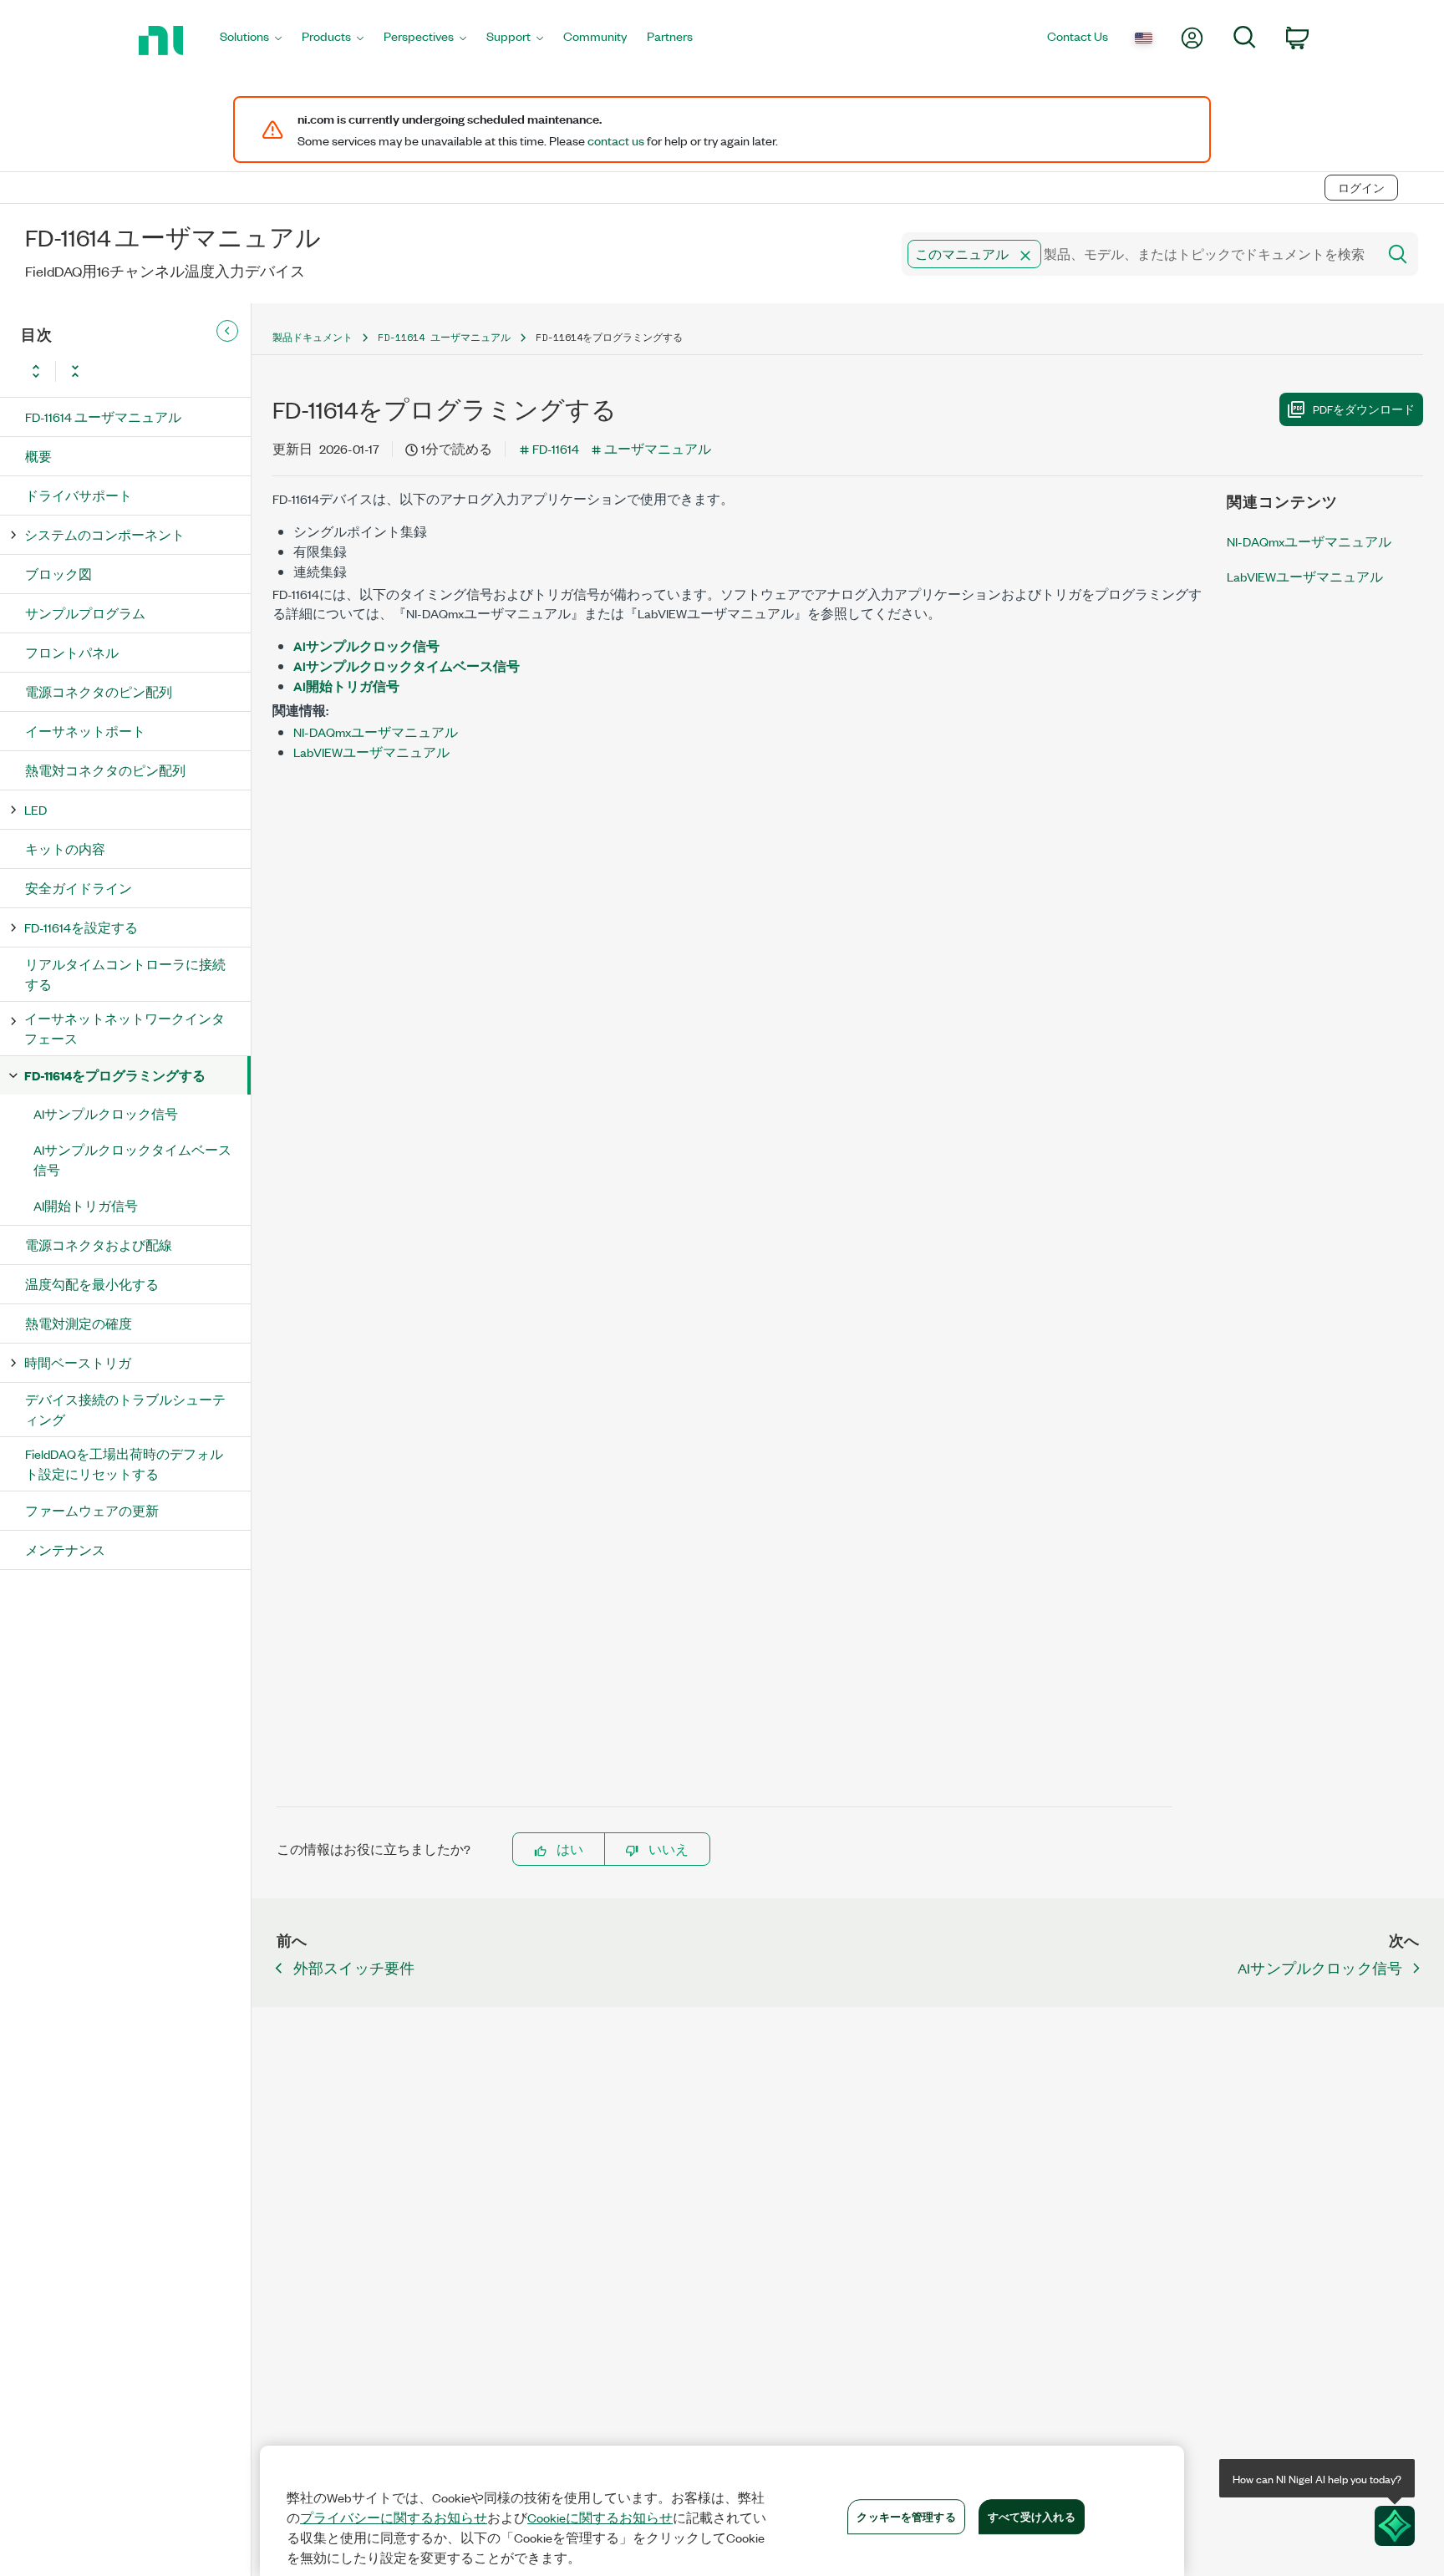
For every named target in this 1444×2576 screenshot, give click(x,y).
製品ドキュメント (313, 337)
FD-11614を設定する (81, 927)
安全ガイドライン (79, 888)
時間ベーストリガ (78, 1362)
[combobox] (1138, 254)
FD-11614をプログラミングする (115, 1075)
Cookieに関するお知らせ (600, 2518)
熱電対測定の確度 (79, 1323)
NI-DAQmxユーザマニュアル (376, 732)
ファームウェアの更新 (92, 1510)
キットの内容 (65, 849)
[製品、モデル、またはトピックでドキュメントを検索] (1396, 254)
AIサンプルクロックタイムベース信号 (132, 1159)
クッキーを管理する (906, 2516)
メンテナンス (65, 1550)
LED (36, 809)
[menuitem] (251, 41)
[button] (1025, 256)
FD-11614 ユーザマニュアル (103, 417)
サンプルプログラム (85, 613)
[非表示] (227, 331)
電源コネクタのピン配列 (99, 691)
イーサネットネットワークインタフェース (125, 1028)
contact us (616, 140)
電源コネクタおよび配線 (99, 1245)
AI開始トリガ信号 (86, 1205)
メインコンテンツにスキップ (96, 152)
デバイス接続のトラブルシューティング (125, 1409)
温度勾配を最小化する (92, 1284)
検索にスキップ (248, 152)
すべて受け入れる (1032, 2516)
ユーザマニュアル (658, 448)
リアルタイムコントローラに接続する (125, 974)
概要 (38, 456)
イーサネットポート (85, 731)
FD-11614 (556, 448)
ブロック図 (58, 574)
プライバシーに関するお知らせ (394, 2518)
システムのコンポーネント (104, 534)
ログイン (1361, 188)
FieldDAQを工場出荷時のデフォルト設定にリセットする (124, 1463)
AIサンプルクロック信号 (106, 1113)
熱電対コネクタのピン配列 (105, 770)
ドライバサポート (79, 495)
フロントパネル (72, 652)
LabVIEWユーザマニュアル (371, 752)
